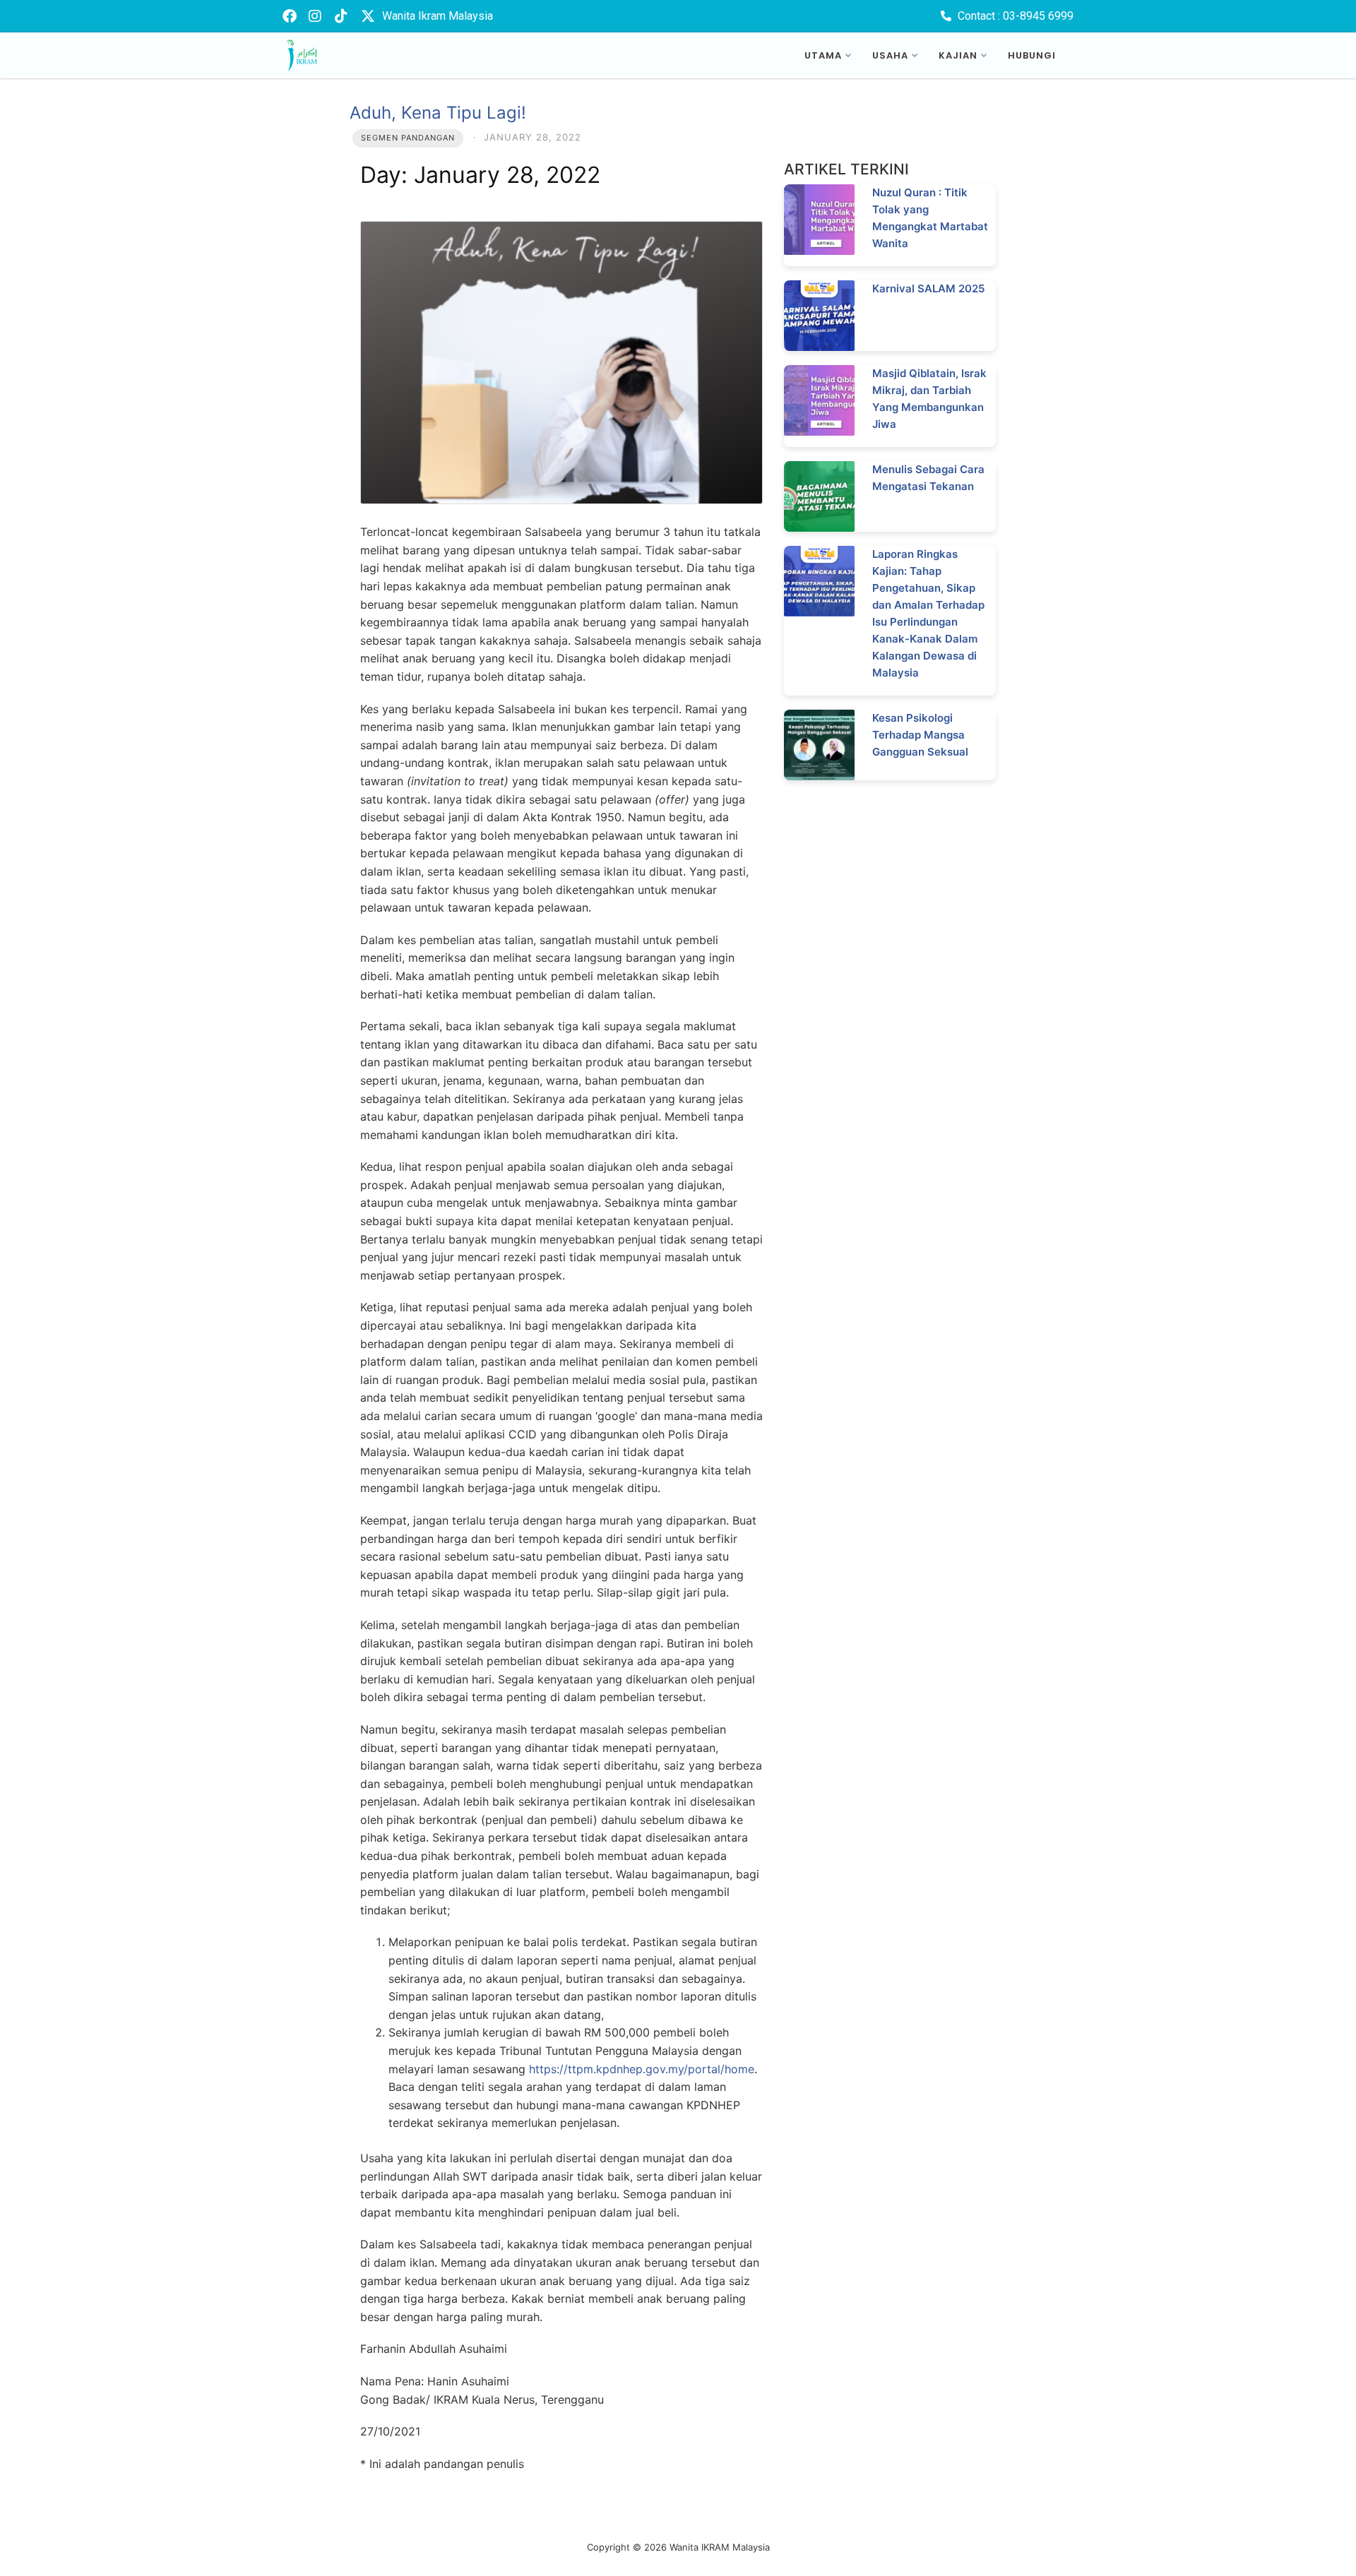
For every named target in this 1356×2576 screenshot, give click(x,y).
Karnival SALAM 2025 (928, 288)
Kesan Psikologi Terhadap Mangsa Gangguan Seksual (920, 735)
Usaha (890, 55)
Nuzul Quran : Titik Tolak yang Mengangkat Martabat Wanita (930, 218)
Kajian (958, 55)
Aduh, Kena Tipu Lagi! (438, 113)
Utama (823, 55)
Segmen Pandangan (408, 138)
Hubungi (1032, 55)
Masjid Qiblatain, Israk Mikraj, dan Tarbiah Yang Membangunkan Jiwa (929, 399)
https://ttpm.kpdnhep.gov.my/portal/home (642, 2069)
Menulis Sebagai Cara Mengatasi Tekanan (928, 478)
